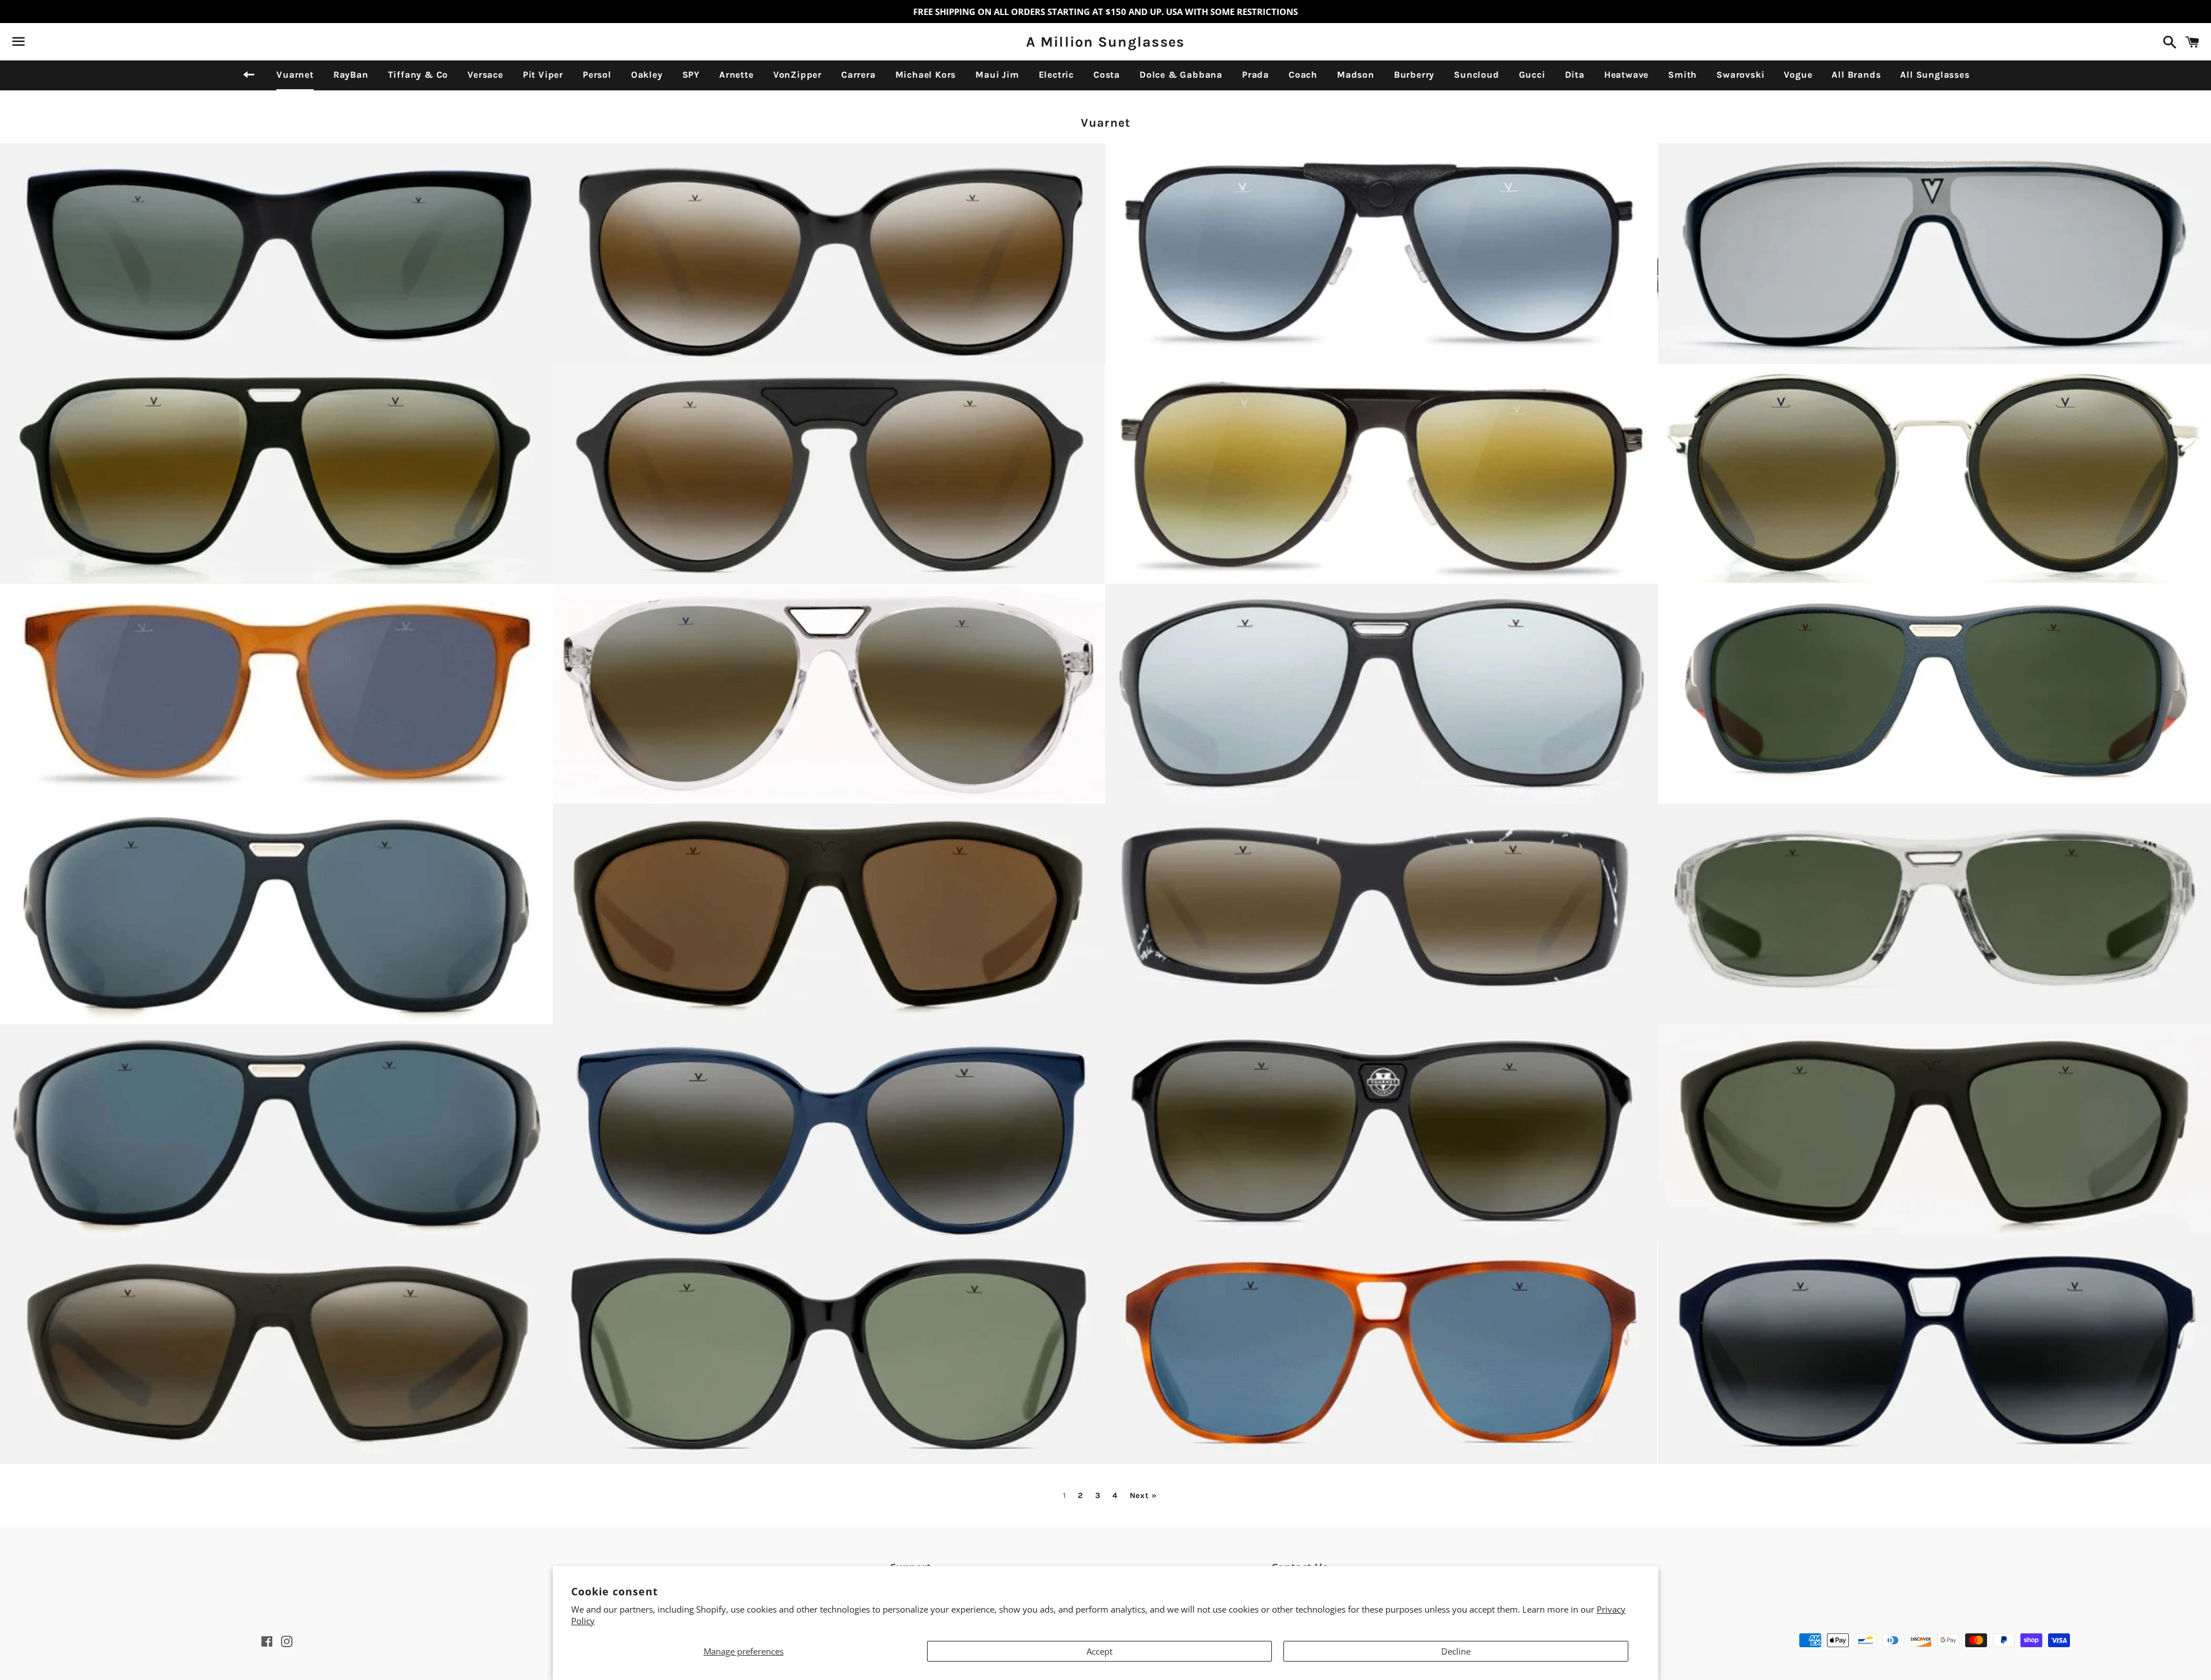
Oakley (647, 75)
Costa (1107, 75)
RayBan (351, 75)
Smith (1682, 75)
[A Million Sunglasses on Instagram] (59, 44)
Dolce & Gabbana (1181, 75)
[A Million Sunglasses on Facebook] (39, 44)
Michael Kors (926, 75)
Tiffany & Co (418, 75)
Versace (485, 75)
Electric (1056, 75)
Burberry (1414, 75)
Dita (1575, 75)
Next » (1144, 1496)
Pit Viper (543, 75)
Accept (1099, 1651)
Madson (1356, 75)
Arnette (736, 75)
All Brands (1856, 75)
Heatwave (1626, 75)
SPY (691, 75)
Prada (1255, 75)
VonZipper (797, 75)
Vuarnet (295, 75)
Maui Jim (997, 75)
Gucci (1532, 75)
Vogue (1798, 75)
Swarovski (1740, 75)
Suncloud (1476, 75)
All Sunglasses (1935, 75)
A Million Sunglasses (1105, 42)
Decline (1456, 1651)
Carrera (858, 75)
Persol (597, 75)
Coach (1303, 75)
